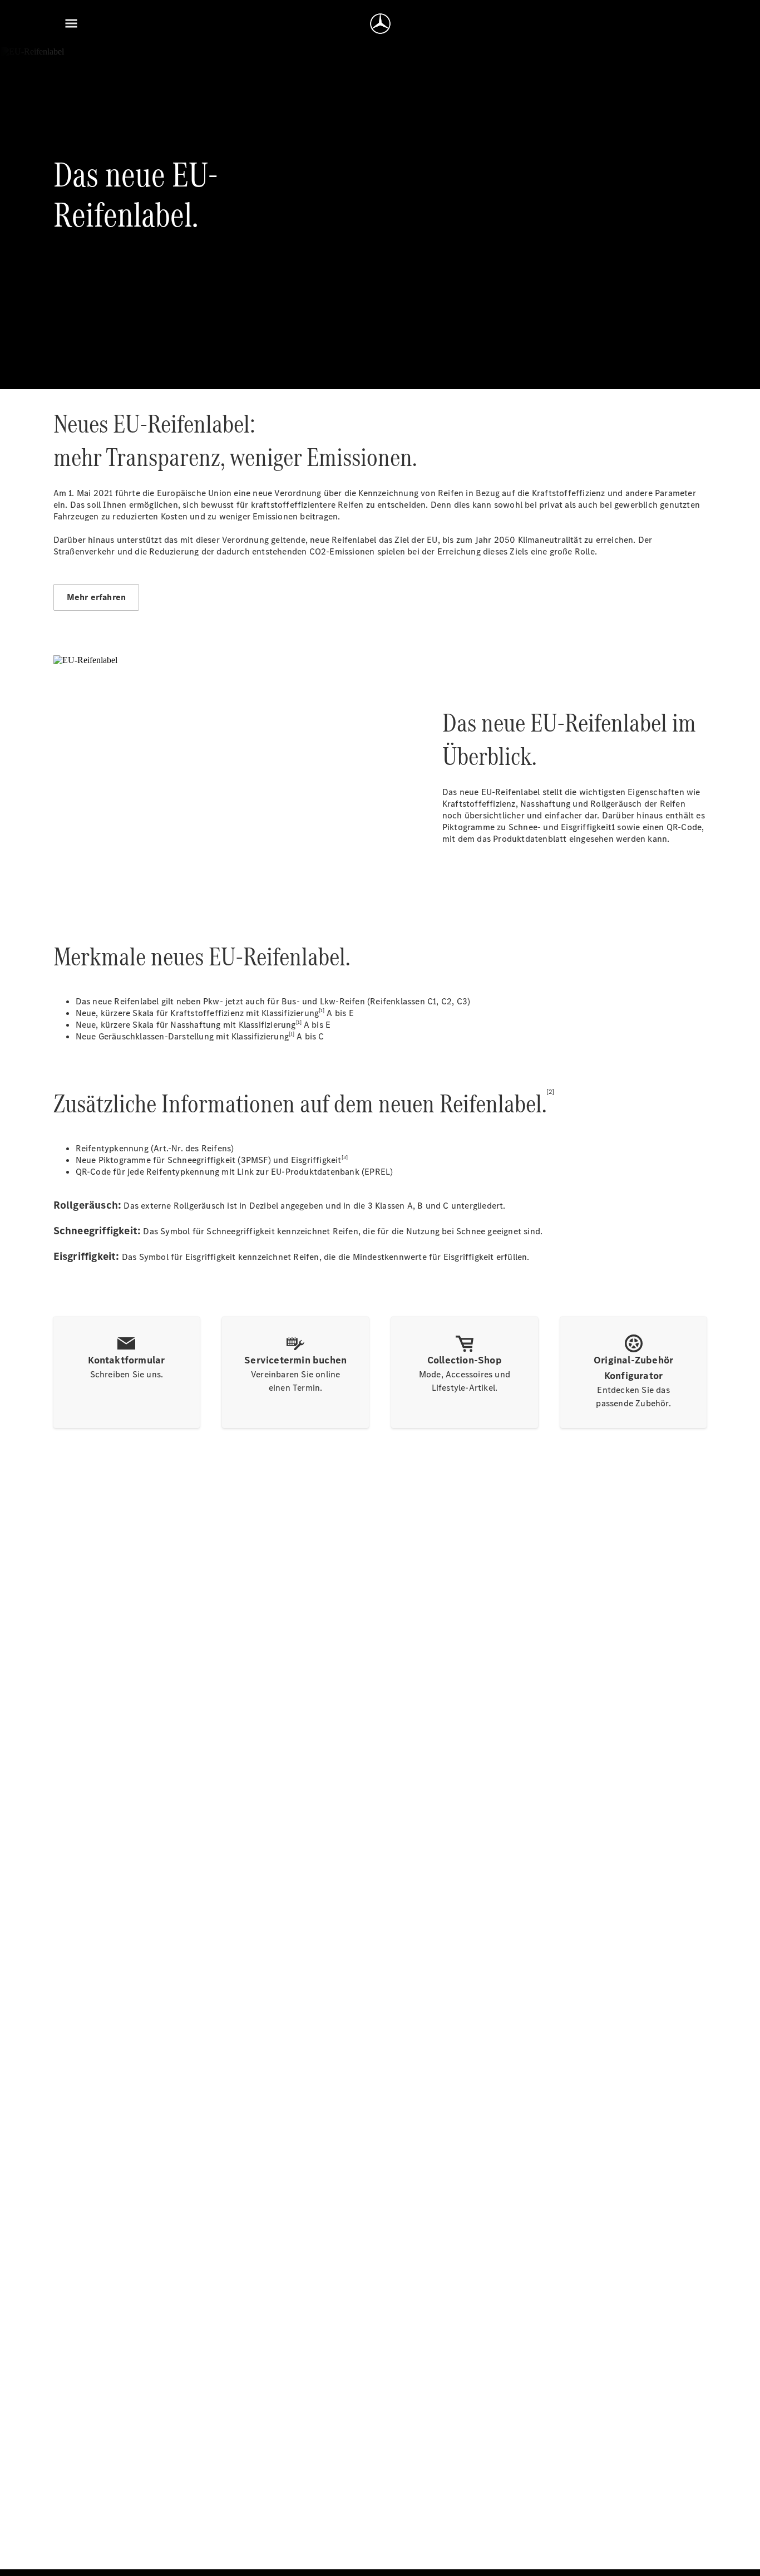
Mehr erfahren (97, 597)
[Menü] (71, 23)
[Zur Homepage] (380, 23)
